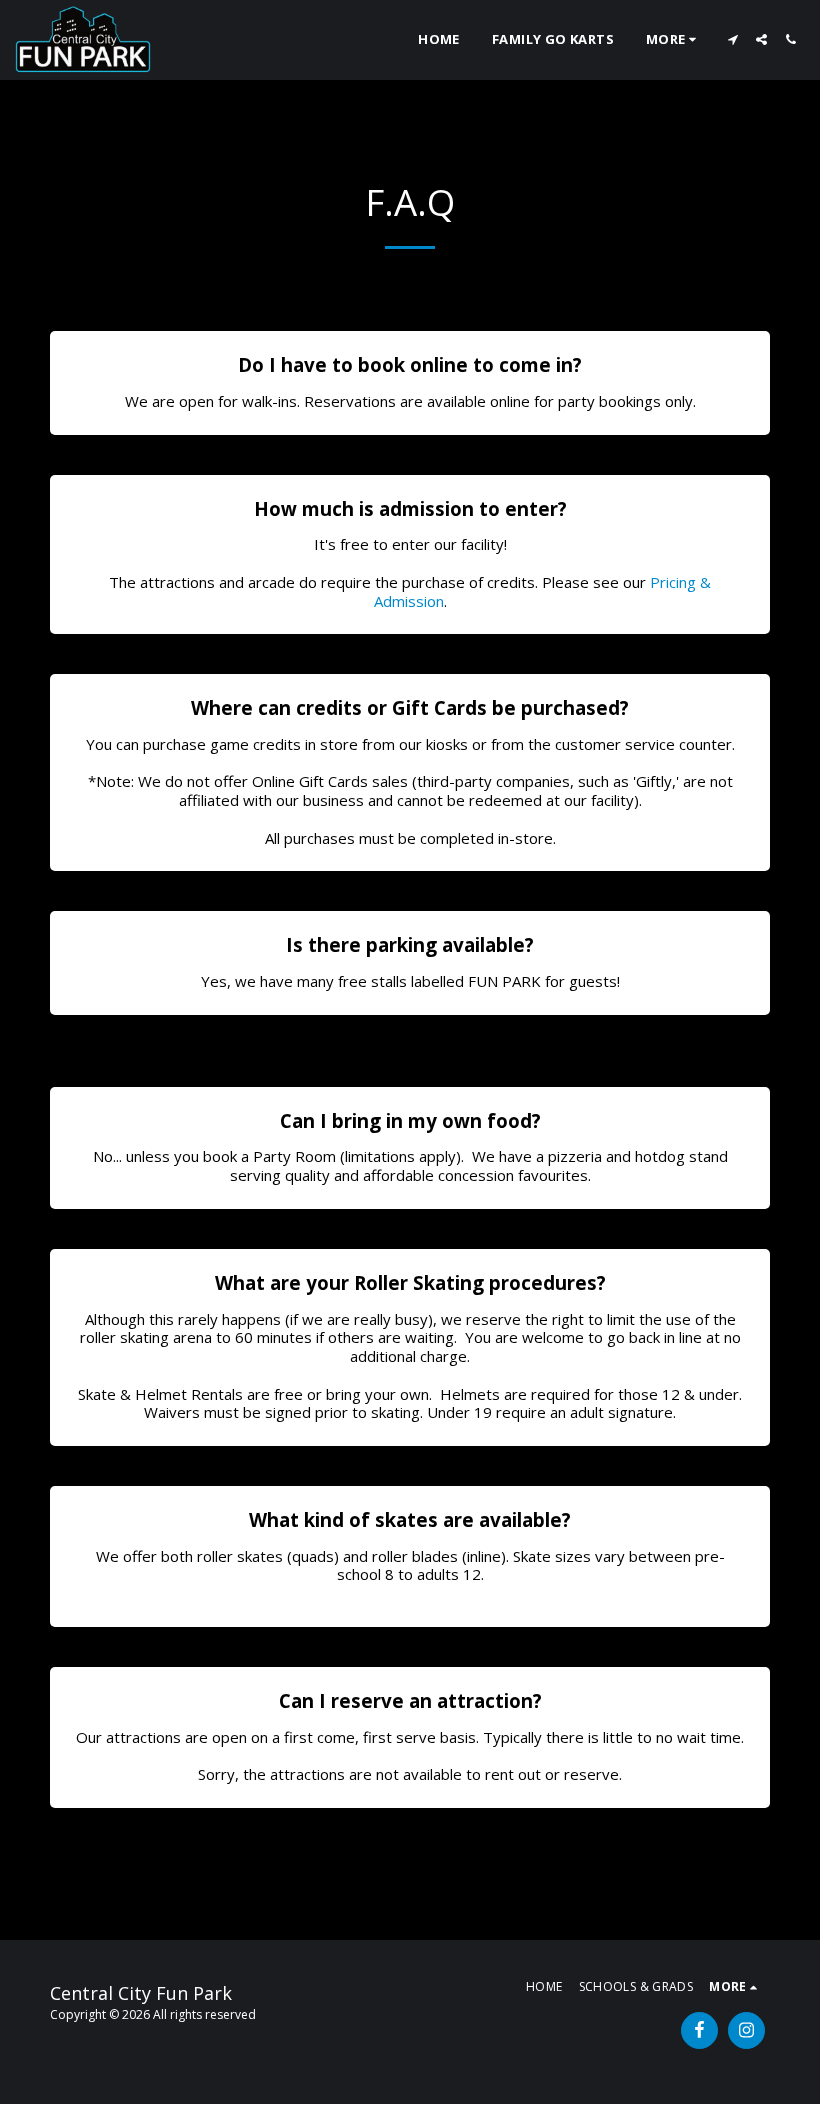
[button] (732, 39)
